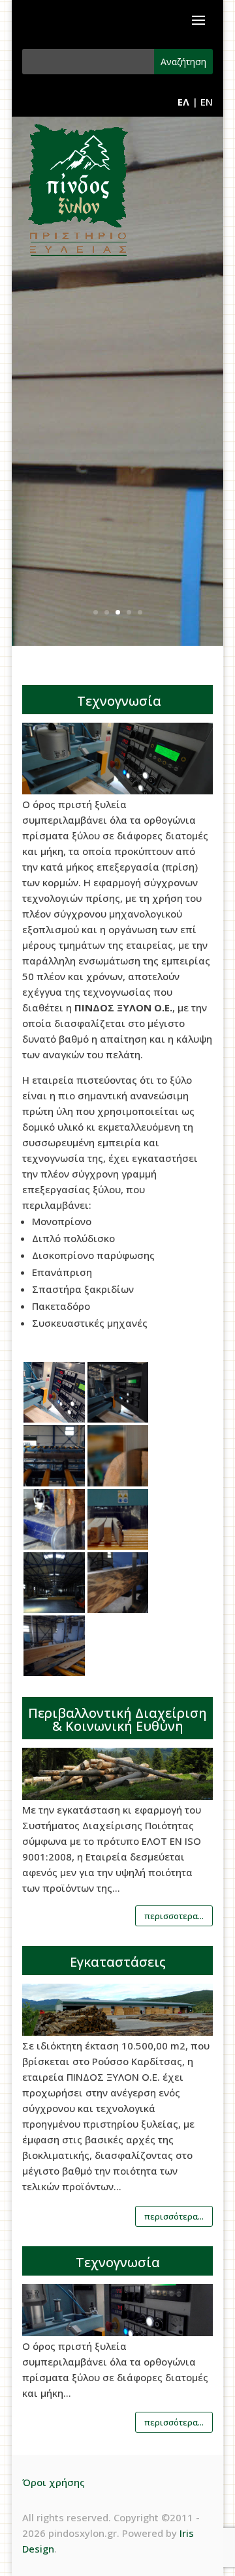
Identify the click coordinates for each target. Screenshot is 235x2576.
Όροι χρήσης (54, 2482)
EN (207, 102)
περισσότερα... (174, 2216)
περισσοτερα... (174, 1916)
